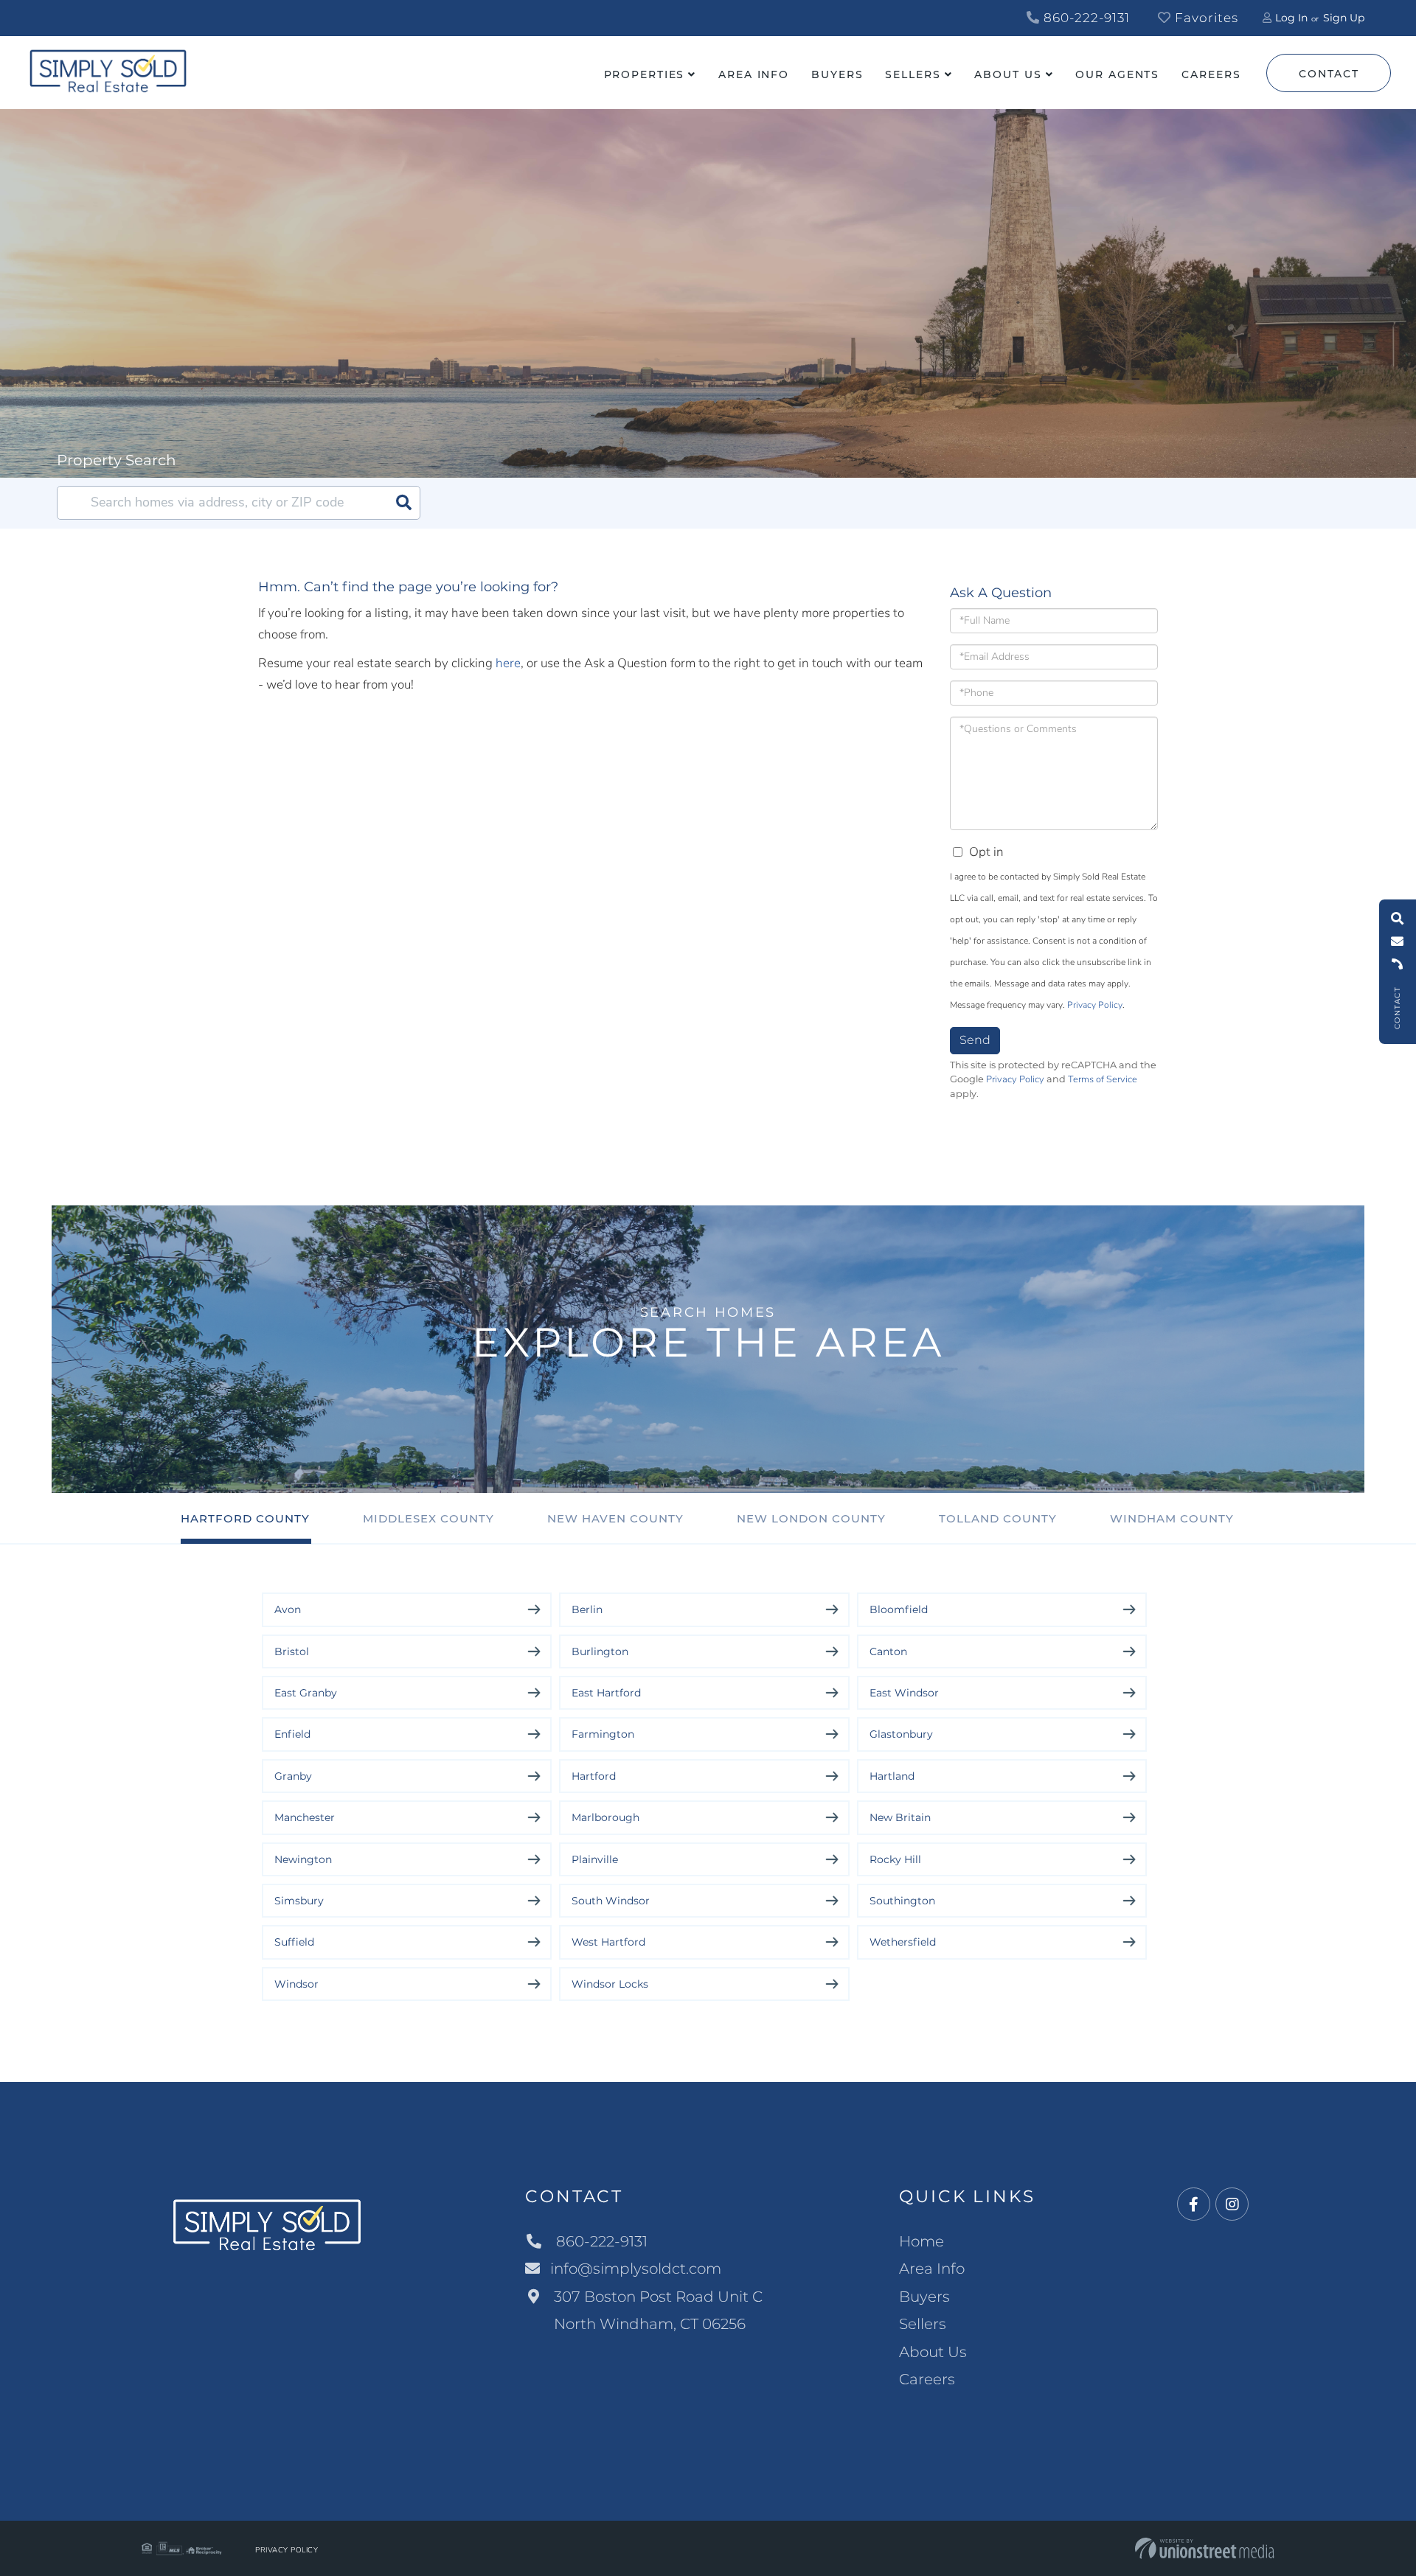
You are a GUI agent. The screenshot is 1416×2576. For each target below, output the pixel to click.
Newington (303, 1859)
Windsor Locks (610, 1984)
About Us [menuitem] (1008, 74)
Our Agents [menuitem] (1117, 74)
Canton (888, 1651)
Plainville (595, 1859)
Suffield (294, 1942)
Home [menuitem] (922, 2241)
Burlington (600, 1651)
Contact (1329, 74)
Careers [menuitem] (1211, 74)
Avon (288, 1609)
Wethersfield (903, 1942)
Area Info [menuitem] (754, 74)
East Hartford (606, 1693)
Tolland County (998, 1518)
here (508, 663)
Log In (1291, 18)
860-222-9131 (1085, 18)
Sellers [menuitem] (913, 74)
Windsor (296, 1984)
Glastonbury (901, 1734)
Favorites (1205, 18)
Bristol (292, 1651)
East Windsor (904, 1693)
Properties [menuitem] (645, 74)
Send (975, 1040)
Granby (293, 1776)
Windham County (1172, 1518)
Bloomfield (899, 1609)
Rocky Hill (895, 1859)
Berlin (587, 1609)
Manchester (305, 1817)
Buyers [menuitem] (837, 74)
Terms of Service (1103, 1079)
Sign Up (1344, 18)
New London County (811, 1518)
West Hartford (608, 1942)
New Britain (900, 1817)
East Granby (306, 1693)
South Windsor (611, 1901)
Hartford (594, 1776)
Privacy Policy (1095, 1005)
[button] (403, 503)
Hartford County (245, 1518)
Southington (902, 1901)
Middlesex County (428, 1518)
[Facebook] (1194, 2205)
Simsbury (299, 1901)
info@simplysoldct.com (636, 2269)
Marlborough (605, 1817)
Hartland (892, 1776)
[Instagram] (1232, 2205)
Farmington (603, 1734)
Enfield (292, 1734)
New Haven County (615, 1518)
